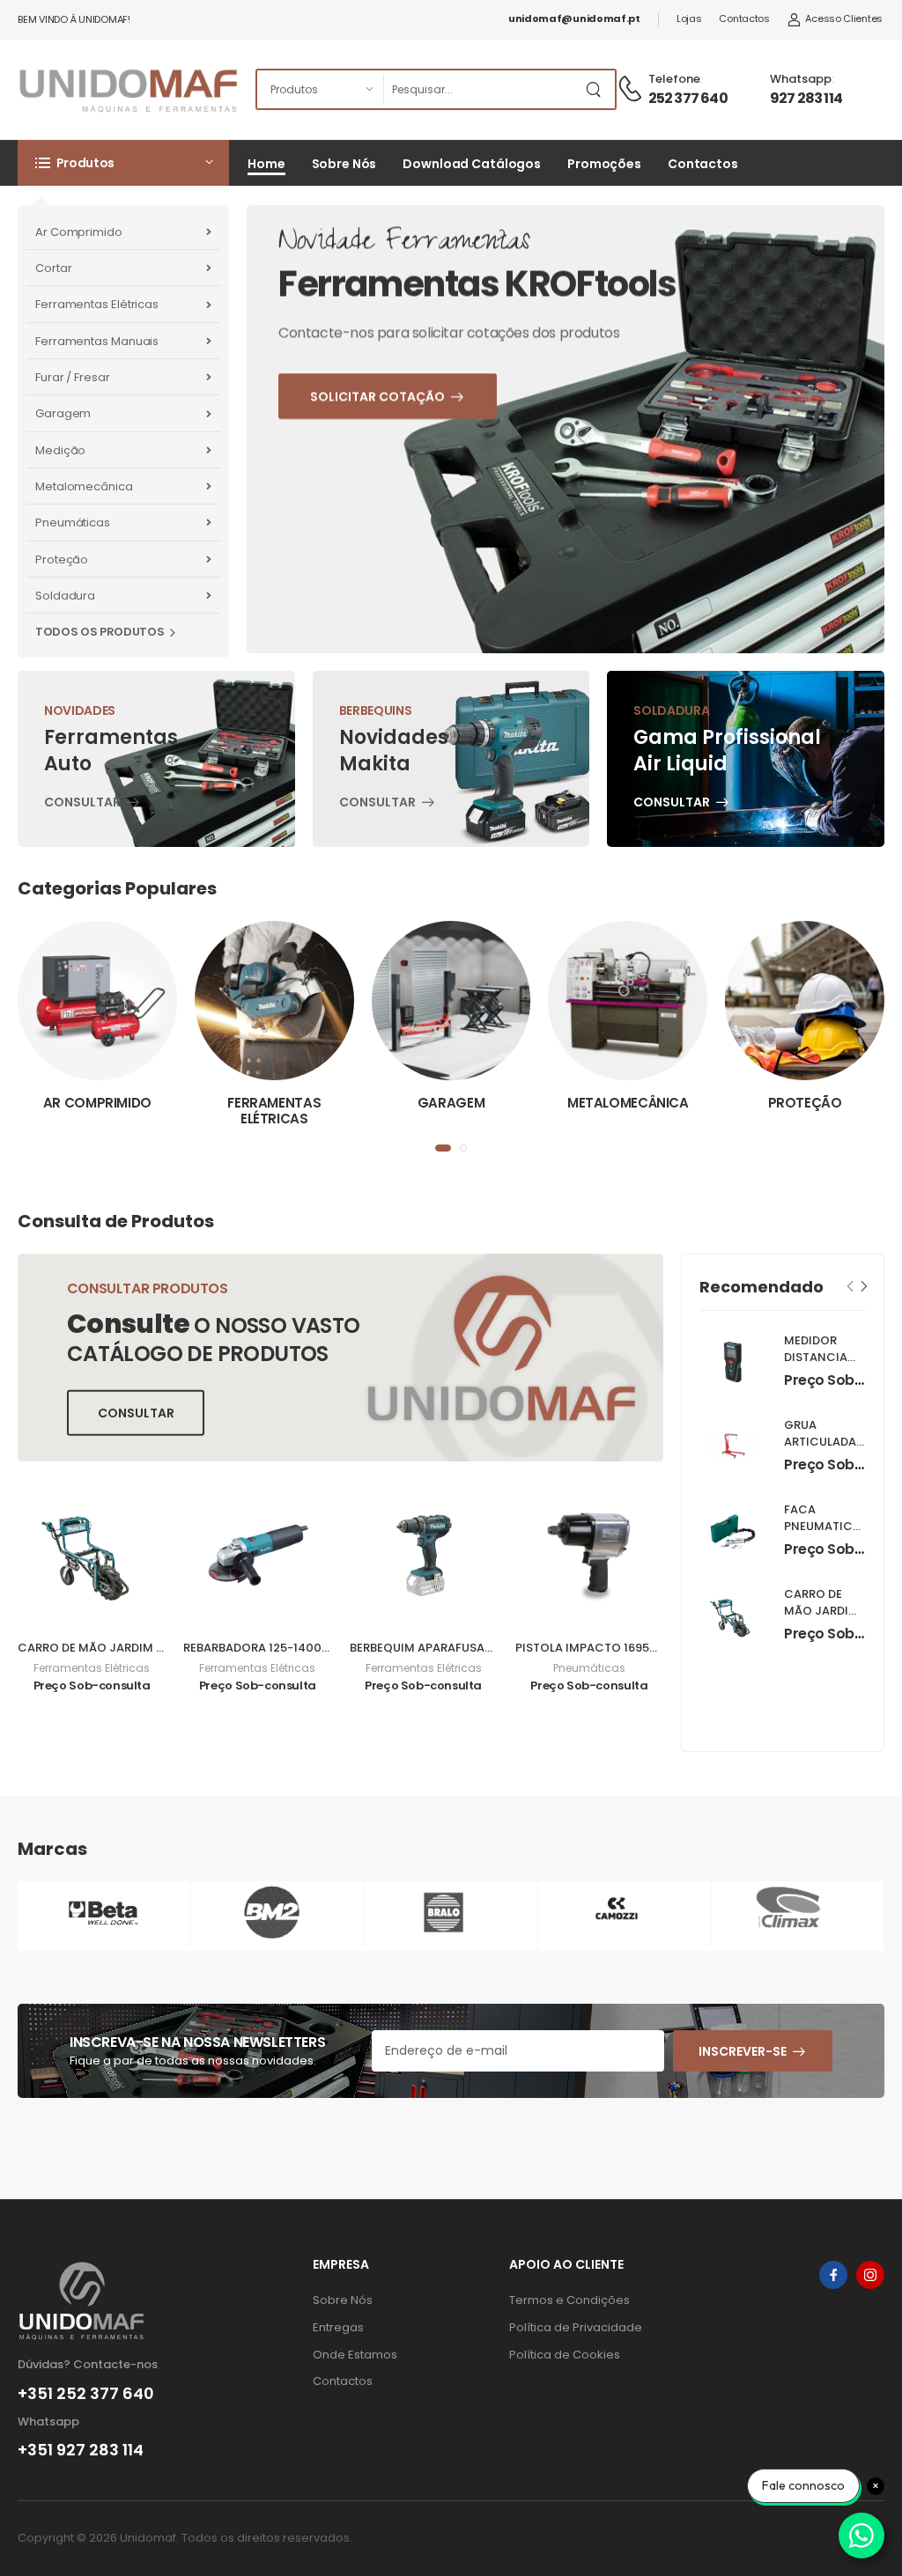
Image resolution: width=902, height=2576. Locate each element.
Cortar (53, 268)
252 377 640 (688, 98)
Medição (60, 450)
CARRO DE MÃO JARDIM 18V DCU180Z (124, 1648)
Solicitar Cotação (413, 525)
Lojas (689, 18)
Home (266, 164)
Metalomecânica (84, 486)
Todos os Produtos (100, 632)
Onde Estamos (355, 2355)
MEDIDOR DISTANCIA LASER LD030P (824, 1357)
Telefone (674, 79)
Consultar (82, 804)
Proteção (62, 559)
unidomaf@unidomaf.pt (574, 18)
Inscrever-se (743, 2051)
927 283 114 (806, 98)
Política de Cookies (565, 2355)
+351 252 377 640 (86, 2394)
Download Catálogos (472, 164)
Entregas (338, 2327)
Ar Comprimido (79, 232)
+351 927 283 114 (81, 2450)
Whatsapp (801, 79)
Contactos (744, 18)
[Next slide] (865, 1287)
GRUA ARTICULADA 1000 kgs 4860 (820, 1450)
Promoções (604, 164)
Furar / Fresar (73, 377)
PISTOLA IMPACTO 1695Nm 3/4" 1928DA (628, 1648)
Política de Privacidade (576, 2327)
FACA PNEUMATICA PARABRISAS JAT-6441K (822, 1535)
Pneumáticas (73, 523)
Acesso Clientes (844, 18)
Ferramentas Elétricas (97, 304)
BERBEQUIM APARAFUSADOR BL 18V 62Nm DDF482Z (493, 1648)
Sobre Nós (344, 164)
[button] (123, 163)
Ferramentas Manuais (97, 341)
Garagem (63, 413)
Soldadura (65, 596)
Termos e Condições (569, 2300)
